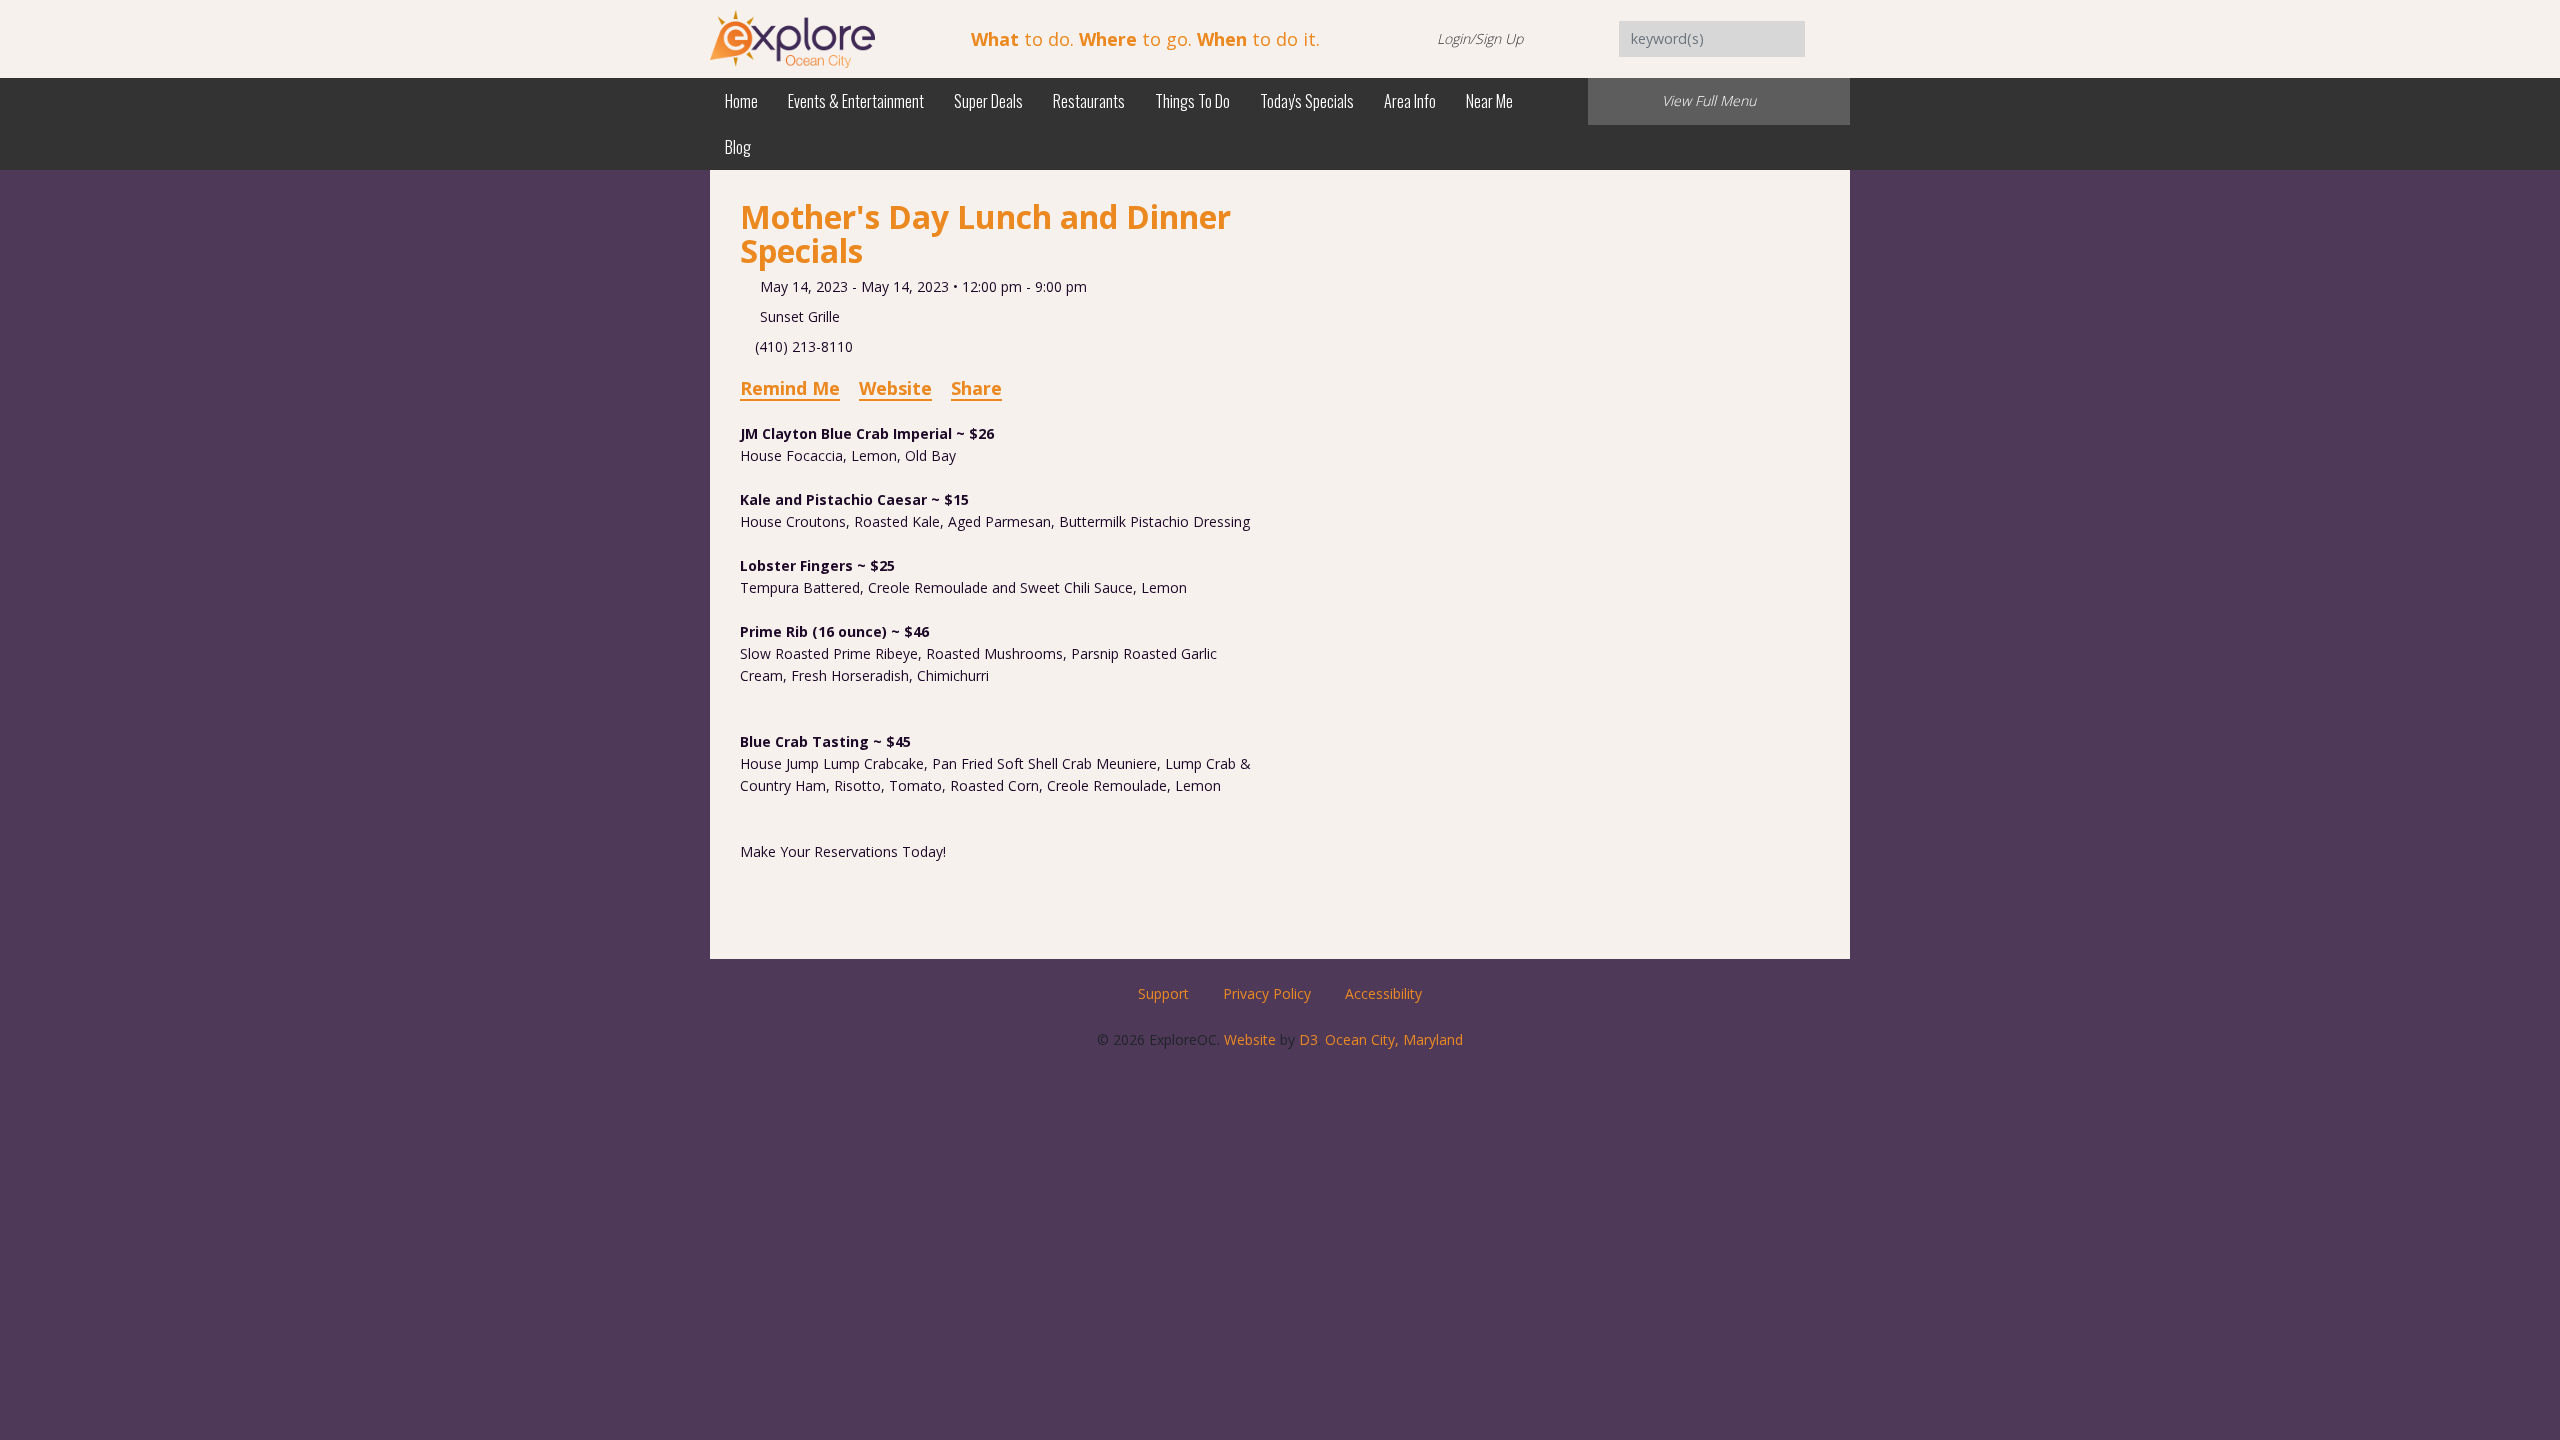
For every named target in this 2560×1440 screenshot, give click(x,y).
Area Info (1410, 101)
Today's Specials (1307, 101)
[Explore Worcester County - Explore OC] (792, 37)
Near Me (1489, 101)
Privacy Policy (1267, 993)
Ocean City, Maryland (1394, 1039)
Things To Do (1192, 101)
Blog (738, 147)
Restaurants (1089, 101)
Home (741, 101)
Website (895, 388)
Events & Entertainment (856, 101)
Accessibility (1383, 993)
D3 (1308, 1039)
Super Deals (988, 101)
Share (976, 388)
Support (1163, 993)
